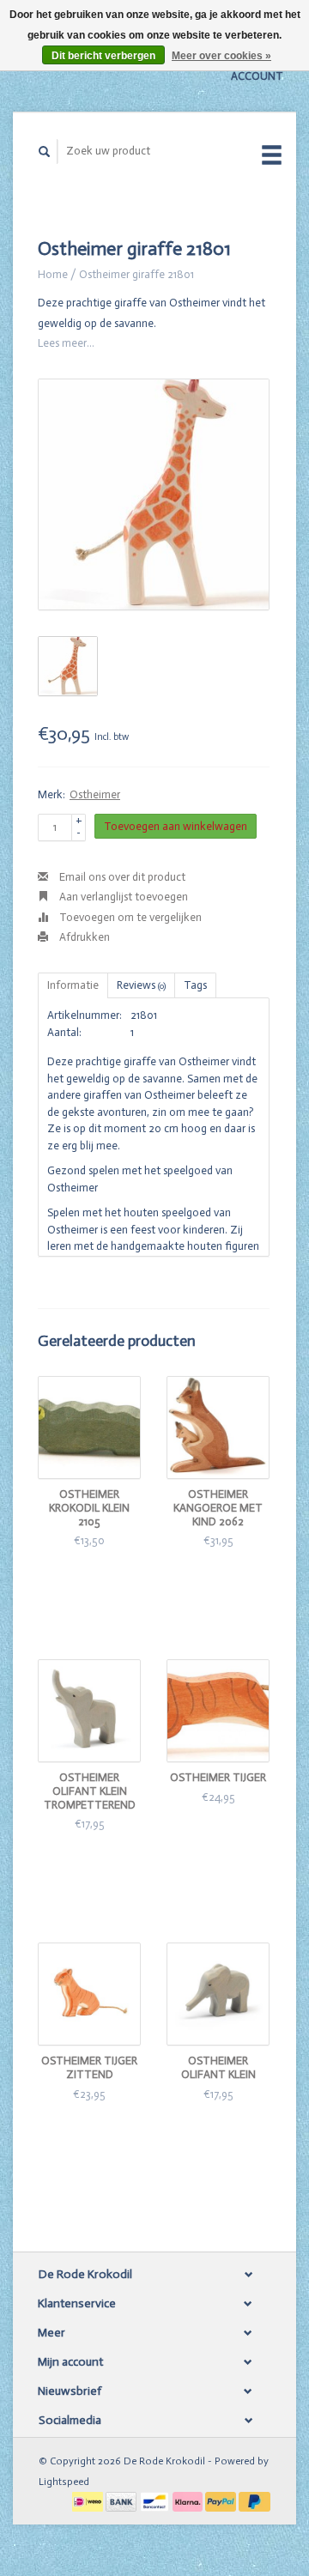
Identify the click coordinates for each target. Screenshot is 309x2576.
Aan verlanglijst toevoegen (122, 897)
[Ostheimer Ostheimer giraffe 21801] (154, 494)
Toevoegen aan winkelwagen (176, 826)
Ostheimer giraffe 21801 (136, 274)
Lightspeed (64, 2482)
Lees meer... (66, 343)
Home (53, 274)
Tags (195, 985)
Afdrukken (83, 937)
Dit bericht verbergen (103, 56)
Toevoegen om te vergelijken (129, 917)
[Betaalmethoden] (89, 2501)
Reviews (141, 985)
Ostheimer (95, 794)
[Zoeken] (45, 152)
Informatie (73, 985)
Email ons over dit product (121, 877)
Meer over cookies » (221, 56)
